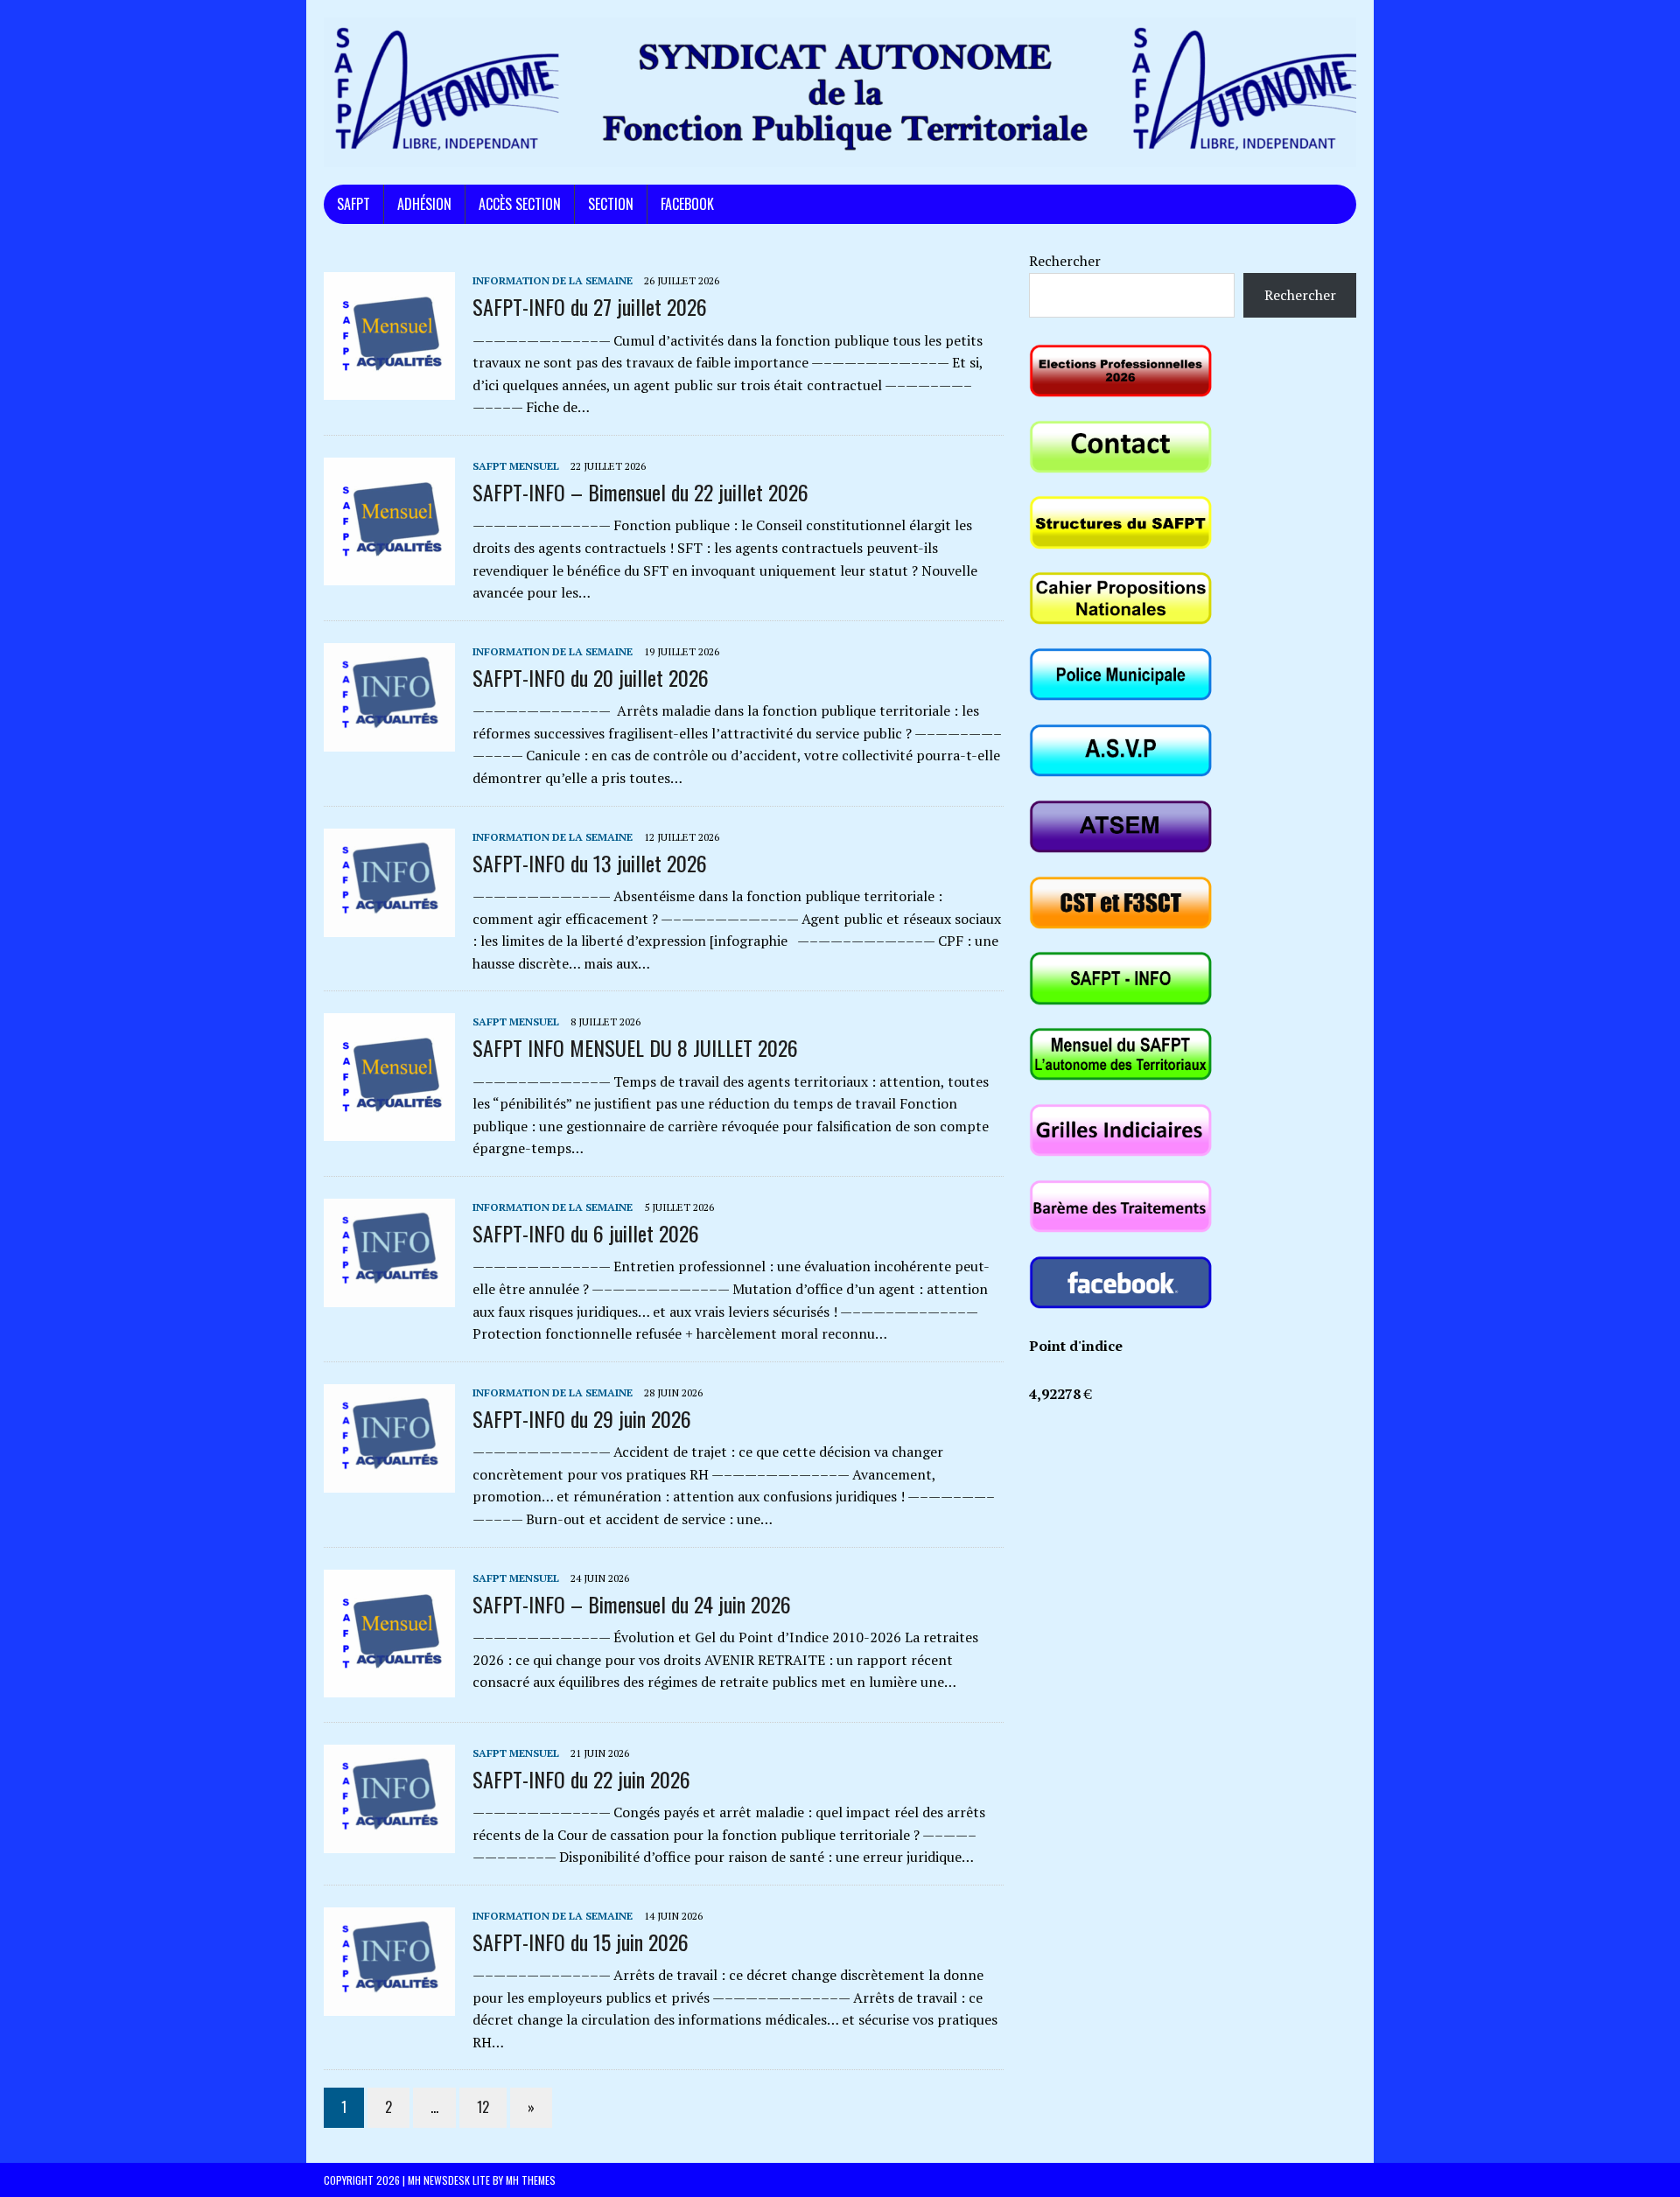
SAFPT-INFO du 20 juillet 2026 (591, 677)
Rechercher (1065, 261)
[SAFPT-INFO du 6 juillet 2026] (389, 1295)
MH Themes (531, 2180)
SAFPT (353, 204)
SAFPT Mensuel (516, 466)
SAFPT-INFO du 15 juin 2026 (581, 1942)
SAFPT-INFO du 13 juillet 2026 (590, 863)
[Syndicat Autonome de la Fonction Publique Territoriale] (840, 92)
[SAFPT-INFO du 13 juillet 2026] (389, 925)
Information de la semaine (553, 280)
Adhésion (424, 204)
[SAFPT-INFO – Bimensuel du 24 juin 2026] (389, 1685)
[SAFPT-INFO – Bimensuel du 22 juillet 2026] (389, 573)
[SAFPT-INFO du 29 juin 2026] (389, 1480)
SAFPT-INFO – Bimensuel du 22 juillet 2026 (640, 492)
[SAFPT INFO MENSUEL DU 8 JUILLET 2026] (389, 1130)
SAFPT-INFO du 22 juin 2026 (581, 1779)
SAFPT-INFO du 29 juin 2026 (582, 1418)
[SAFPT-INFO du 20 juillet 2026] (389, 739)
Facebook (687, 204)
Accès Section (520, 204)
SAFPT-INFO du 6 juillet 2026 (586, 1233)
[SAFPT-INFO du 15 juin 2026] (389, 2004)
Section (611, 204)
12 (483, 2107)
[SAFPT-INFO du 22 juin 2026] (389, 1841)
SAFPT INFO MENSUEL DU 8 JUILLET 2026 (635, 1047)
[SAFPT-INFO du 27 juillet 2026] (389, 388)
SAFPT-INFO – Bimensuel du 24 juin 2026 (632, 1604)
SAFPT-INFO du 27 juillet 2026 (590, 306)
